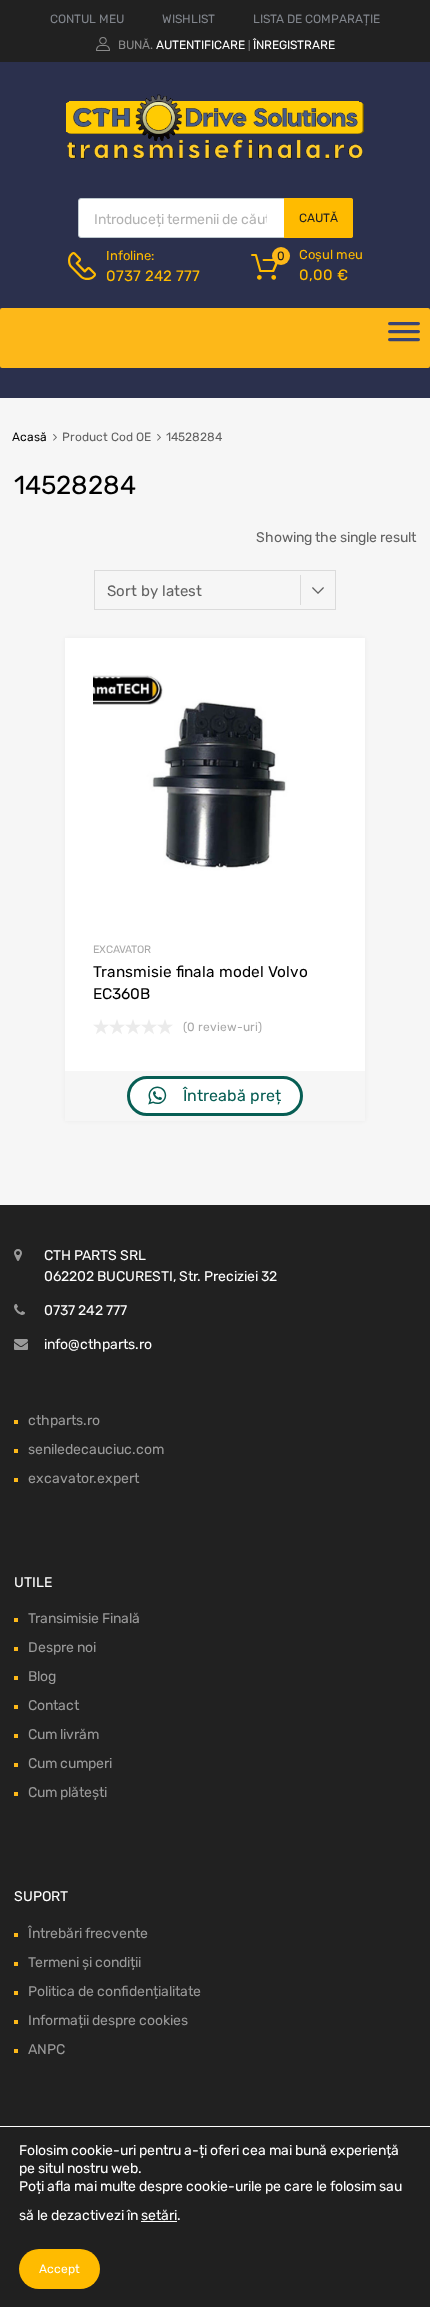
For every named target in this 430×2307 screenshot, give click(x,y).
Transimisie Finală (84, 1618)
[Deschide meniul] (404, 338)
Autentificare (200, 45)
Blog (42, 1676)
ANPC (46, 2049)
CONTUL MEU (87, 19)
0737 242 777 (153, 276)
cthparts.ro (64, 1420)
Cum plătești (67, 1792)
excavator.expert (83, 1478)
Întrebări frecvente (88, 1933)
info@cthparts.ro (98, 1344)
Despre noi (62, 1647)
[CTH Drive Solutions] (215, 155)
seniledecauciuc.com (96, 1449)
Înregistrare (294, 45)
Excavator (122, 949)
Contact (53, 1705)
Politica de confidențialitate (114, 1991)
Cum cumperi (70, 1763)
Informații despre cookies (108, 2020)
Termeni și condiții (84, 1962)
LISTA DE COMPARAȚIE (316, 19)
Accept (59, 2269)
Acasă (29, 437)
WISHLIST (188, 19)
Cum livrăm (63, 1734)
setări (159, 2215)
